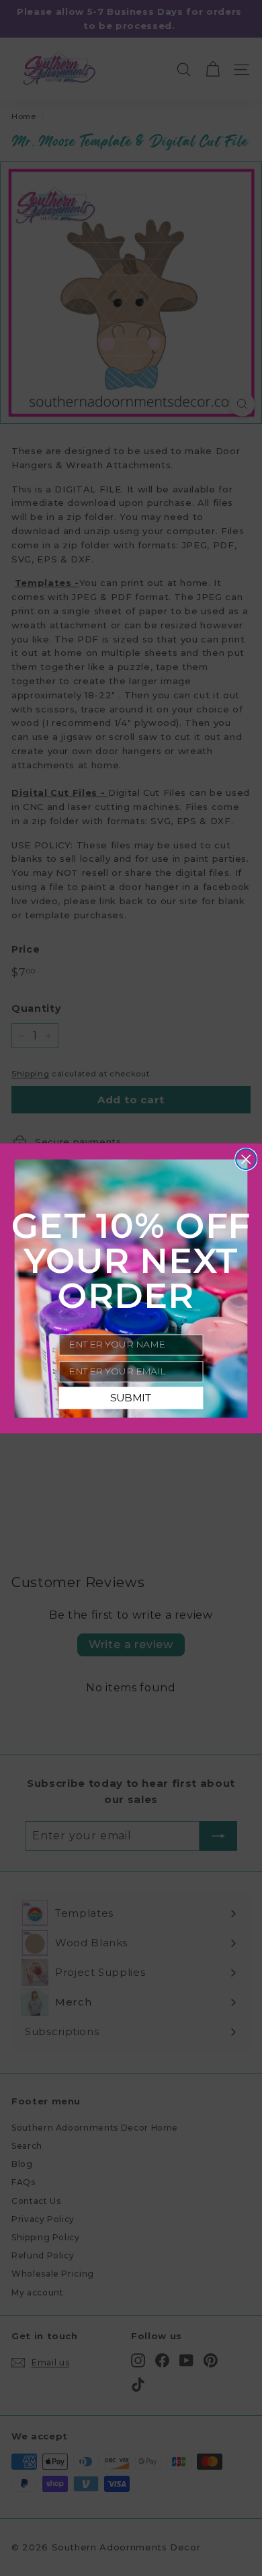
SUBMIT (131, 1398)
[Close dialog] (246, 1158)
